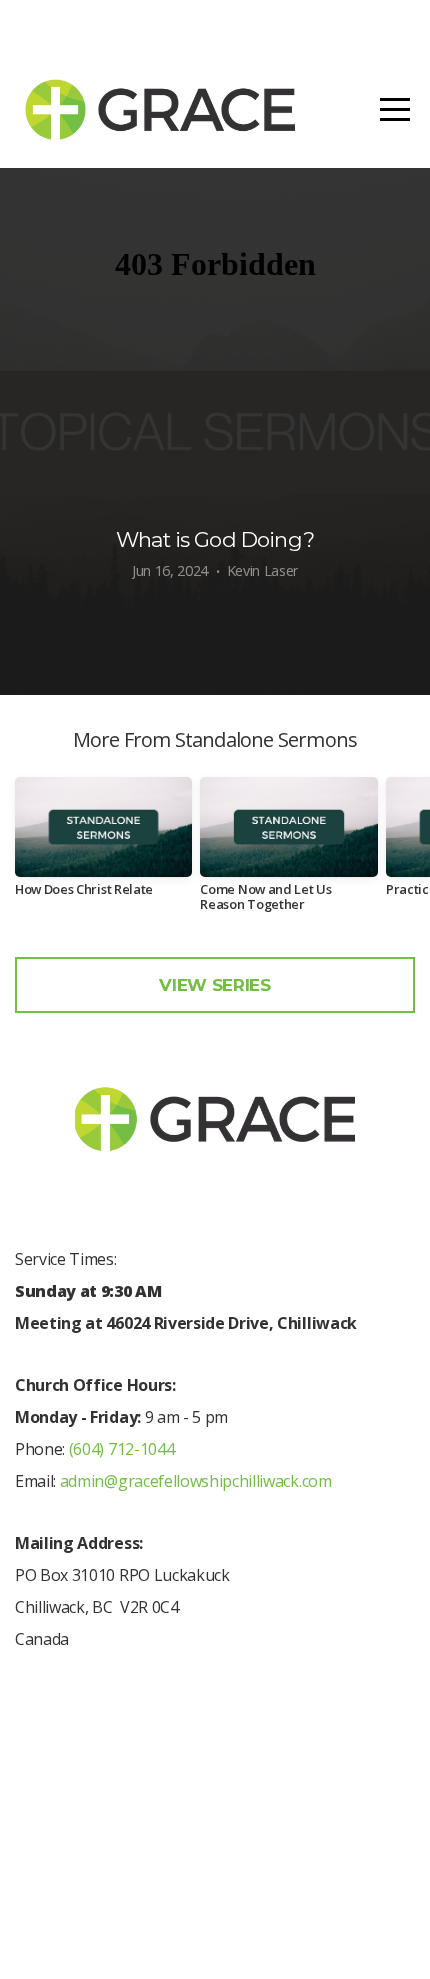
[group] (103, 844)
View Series (214, 985)
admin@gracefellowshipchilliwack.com (196, 1481)
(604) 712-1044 (119, 1449)
